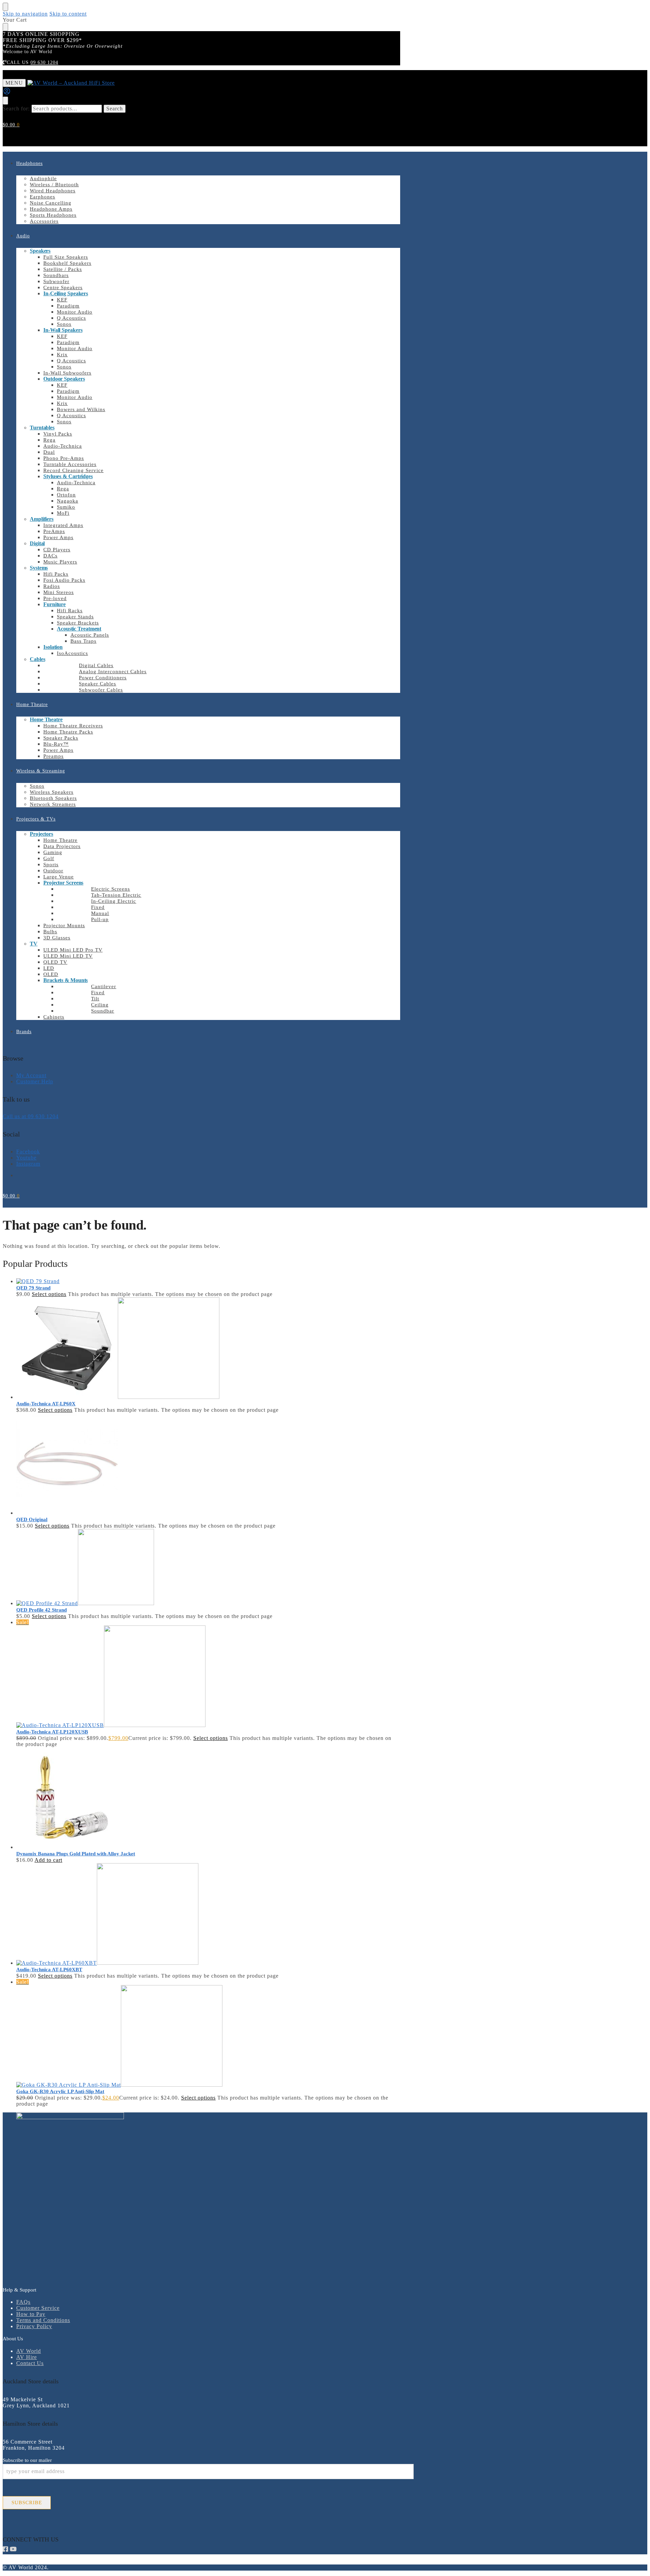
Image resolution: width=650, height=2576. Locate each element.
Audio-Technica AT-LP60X (46, 1404)
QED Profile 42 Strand (41, 1610)
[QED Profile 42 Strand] (208, 1568)
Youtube (26, 1158)
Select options (49, 1294)
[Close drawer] (5, 27)
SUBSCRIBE (27, 2503)
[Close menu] (5, 7)
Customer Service (38, 2308)
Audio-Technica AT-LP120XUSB (52, 1732)
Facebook (28, 1152)
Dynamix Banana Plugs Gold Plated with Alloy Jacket (76, 1854)
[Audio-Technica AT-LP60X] (208, 1349)
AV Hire (27, 2357)
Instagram (28, 1164)
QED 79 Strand (33, 1288)
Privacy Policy (34, 2326)
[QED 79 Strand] (208, 1281)
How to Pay (31, 2314)
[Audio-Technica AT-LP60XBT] (208, 1915)
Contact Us (30, 2363)
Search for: (16, 109)
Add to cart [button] (48, 1860)
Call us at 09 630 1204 (31, 1116)
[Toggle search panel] (5, 101)
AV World (29, 2351)
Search (115, 109)
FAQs (23, 2302)
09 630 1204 (44, 62)
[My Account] (7, 93)
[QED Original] (208, 1465)
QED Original (32, 1519)
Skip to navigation (25, 14)
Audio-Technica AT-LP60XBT (49, 1970)
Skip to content (68, 14)
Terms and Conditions (43, 2320)
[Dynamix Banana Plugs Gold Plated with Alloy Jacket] (208, 1799)
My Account (31, 1075)
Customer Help (35, 1081)
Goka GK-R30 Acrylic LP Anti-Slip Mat (60, 2091)
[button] (11, 125)
